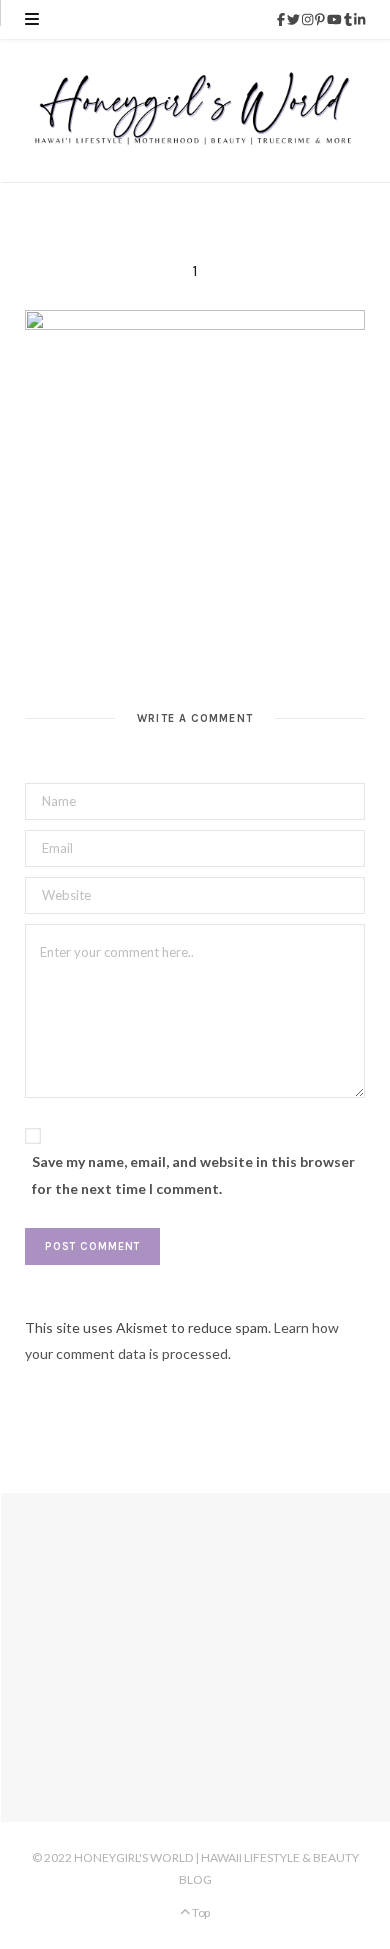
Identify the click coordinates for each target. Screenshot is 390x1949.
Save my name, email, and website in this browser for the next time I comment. (193, 1174)
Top (200, 1912)
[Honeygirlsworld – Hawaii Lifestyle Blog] (195, 111)
